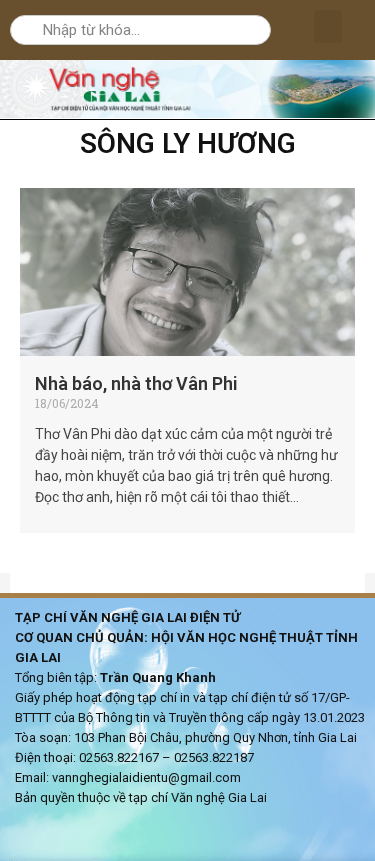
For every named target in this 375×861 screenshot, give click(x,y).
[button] (328, 26)
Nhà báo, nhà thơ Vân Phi (136, 383)
